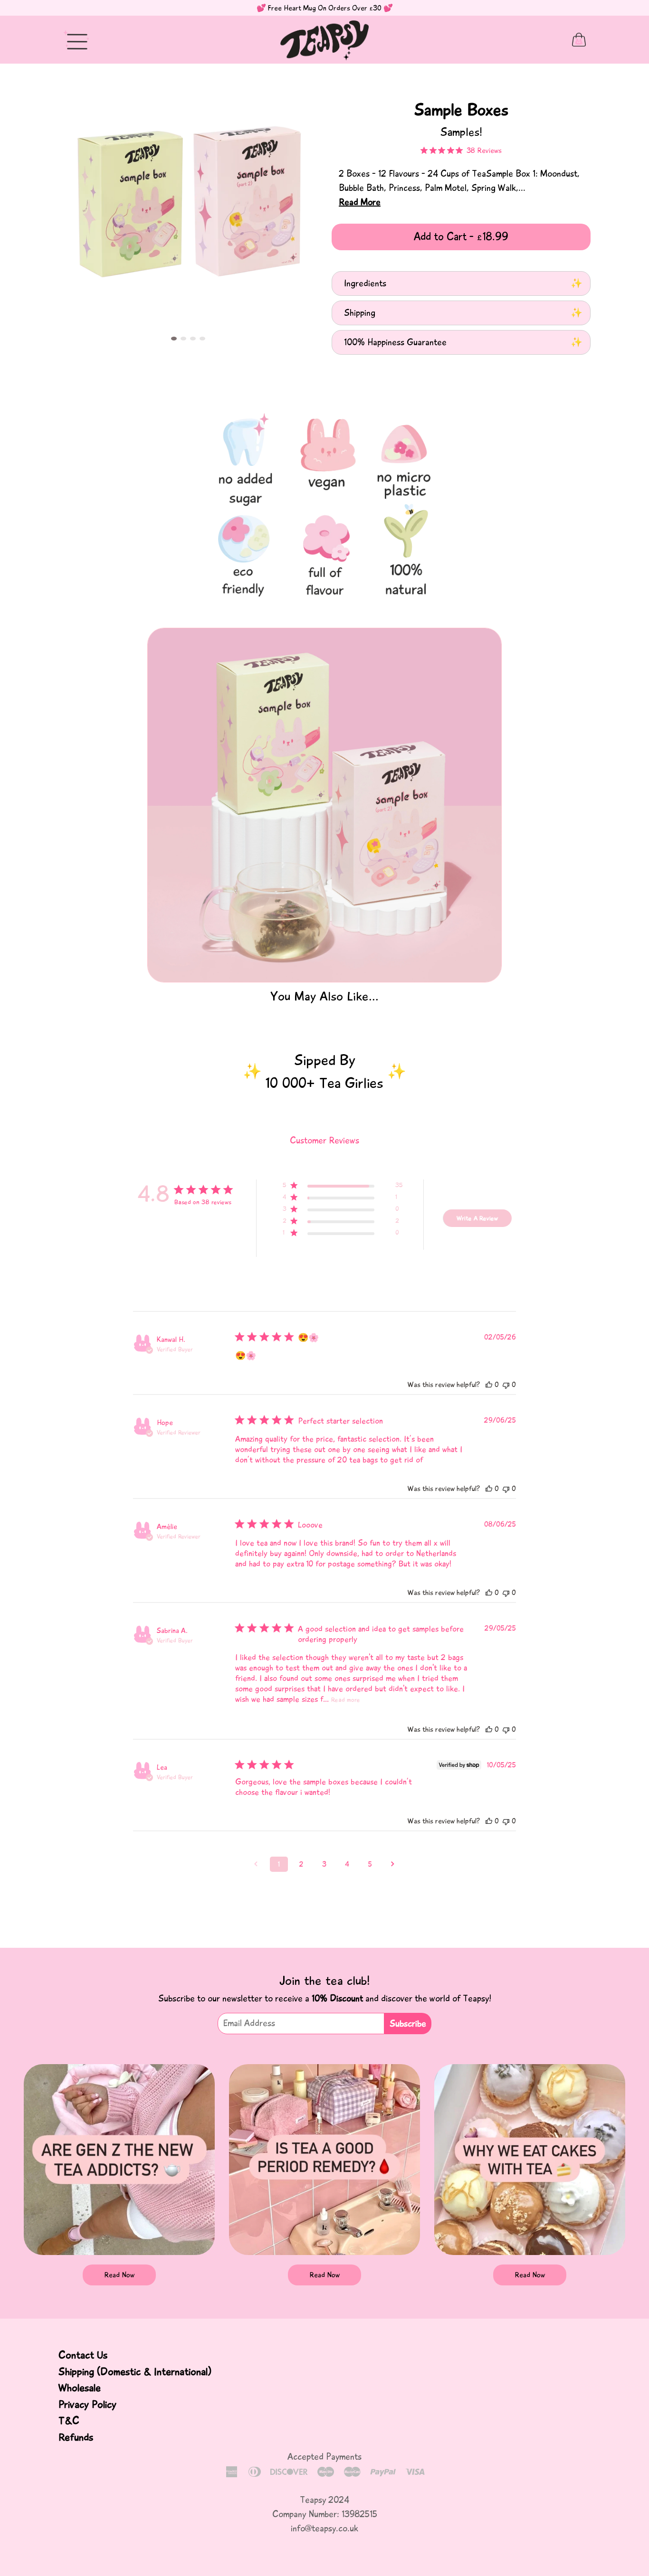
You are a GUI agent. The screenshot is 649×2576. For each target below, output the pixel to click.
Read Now (119, 2275)
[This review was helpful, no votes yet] (489, 1385)
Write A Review (477, 1218)
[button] (174, 339)
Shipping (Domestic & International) (135, 2372)
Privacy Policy (87, 2405)
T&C (69, 2421)
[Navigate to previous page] (256, 1864)
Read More (360, 202)
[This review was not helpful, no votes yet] (506, 1385)
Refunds (76, 2437)
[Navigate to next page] (393, 1864)
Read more (346, 1700)
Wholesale (80, 2388)
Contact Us (83, 2355)
